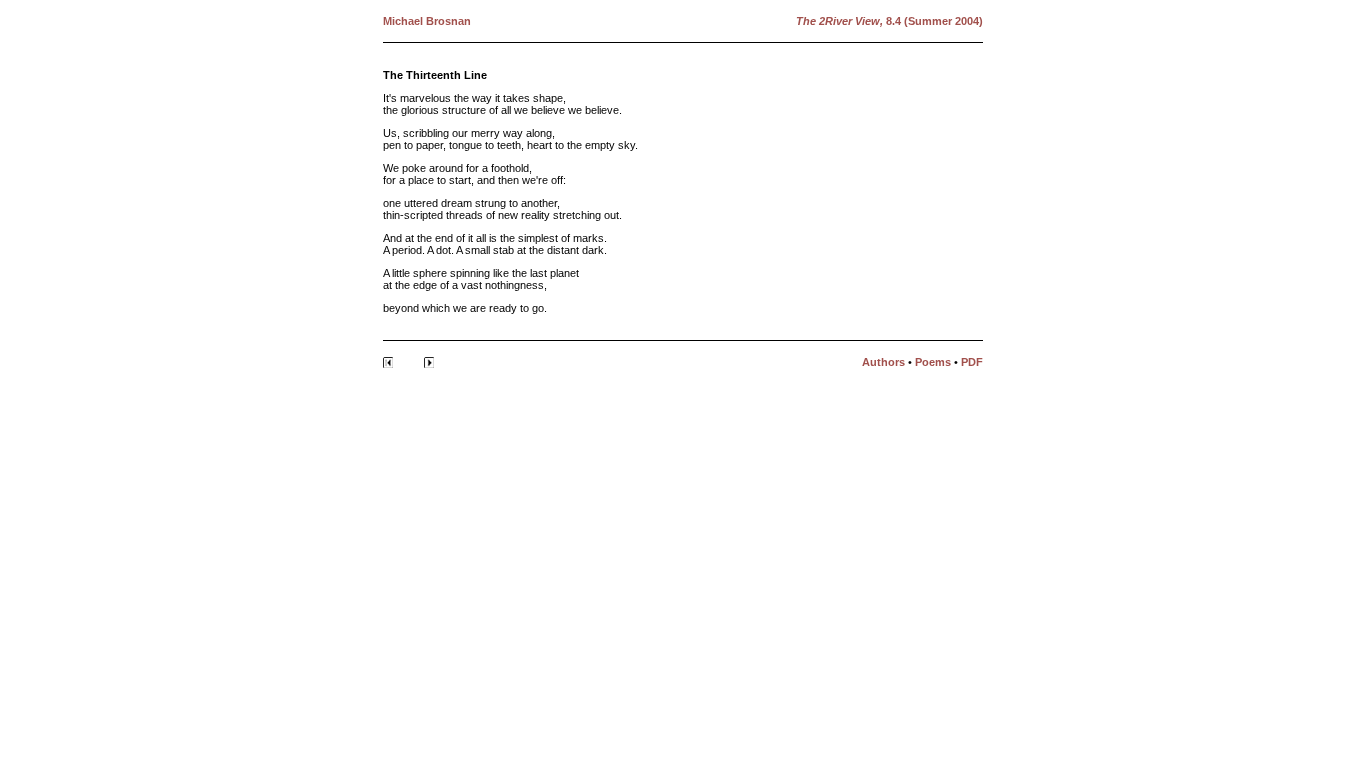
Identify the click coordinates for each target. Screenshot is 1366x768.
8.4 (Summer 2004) (933, 21)
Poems (933, 362)
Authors (883, 362)
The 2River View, (839, 21)
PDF (972, 362)
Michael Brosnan (427, 21)
